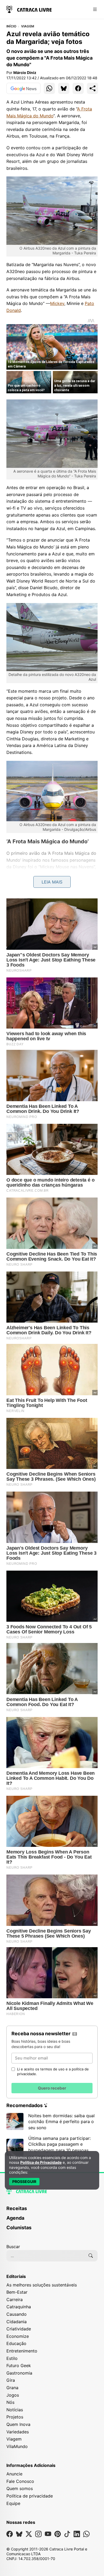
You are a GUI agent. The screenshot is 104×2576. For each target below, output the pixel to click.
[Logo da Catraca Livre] (29, 9)
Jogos (13, 2395)
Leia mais (52, 882)
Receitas (17, 2208)
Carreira (15, 2300)
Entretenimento (22, 2351)
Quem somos (20, 2488)
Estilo (12, 2358)
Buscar (13, 2247)
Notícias (15, 2410)
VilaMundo (17, 2446)
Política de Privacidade (41, 2162)
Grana (12, 2388)
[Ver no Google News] (23, 88)
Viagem (28, 26)
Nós (10, 2402)
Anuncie (14, 2474)
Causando (17, 2314)
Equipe (13, 2503)
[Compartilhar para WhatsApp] (49, 88)
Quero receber (52, 2088)
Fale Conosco (20, 2481)
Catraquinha (19, 2307)
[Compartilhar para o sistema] (93, 88)
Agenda (15, 2218)
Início (11, 26)
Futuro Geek (19, 2366)
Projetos (15, 2417)
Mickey (57, 303)
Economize (18, 2336)
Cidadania (17, 2322)
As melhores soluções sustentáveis (42, 2285)
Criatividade (19, 2329)
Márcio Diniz (25, 73)
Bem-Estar (17, 2292)
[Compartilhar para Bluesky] (64, 88)
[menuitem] (52, 2211)
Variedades (18, 2432)
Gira (11, 2380)
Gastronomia (19, 2373)
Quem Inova (18, 2424)
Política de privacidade (30, 2496)
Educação (16, 2343)
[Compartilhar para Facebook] (78, 88)
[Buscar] (91, 2256)
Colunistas (19, 2228)
